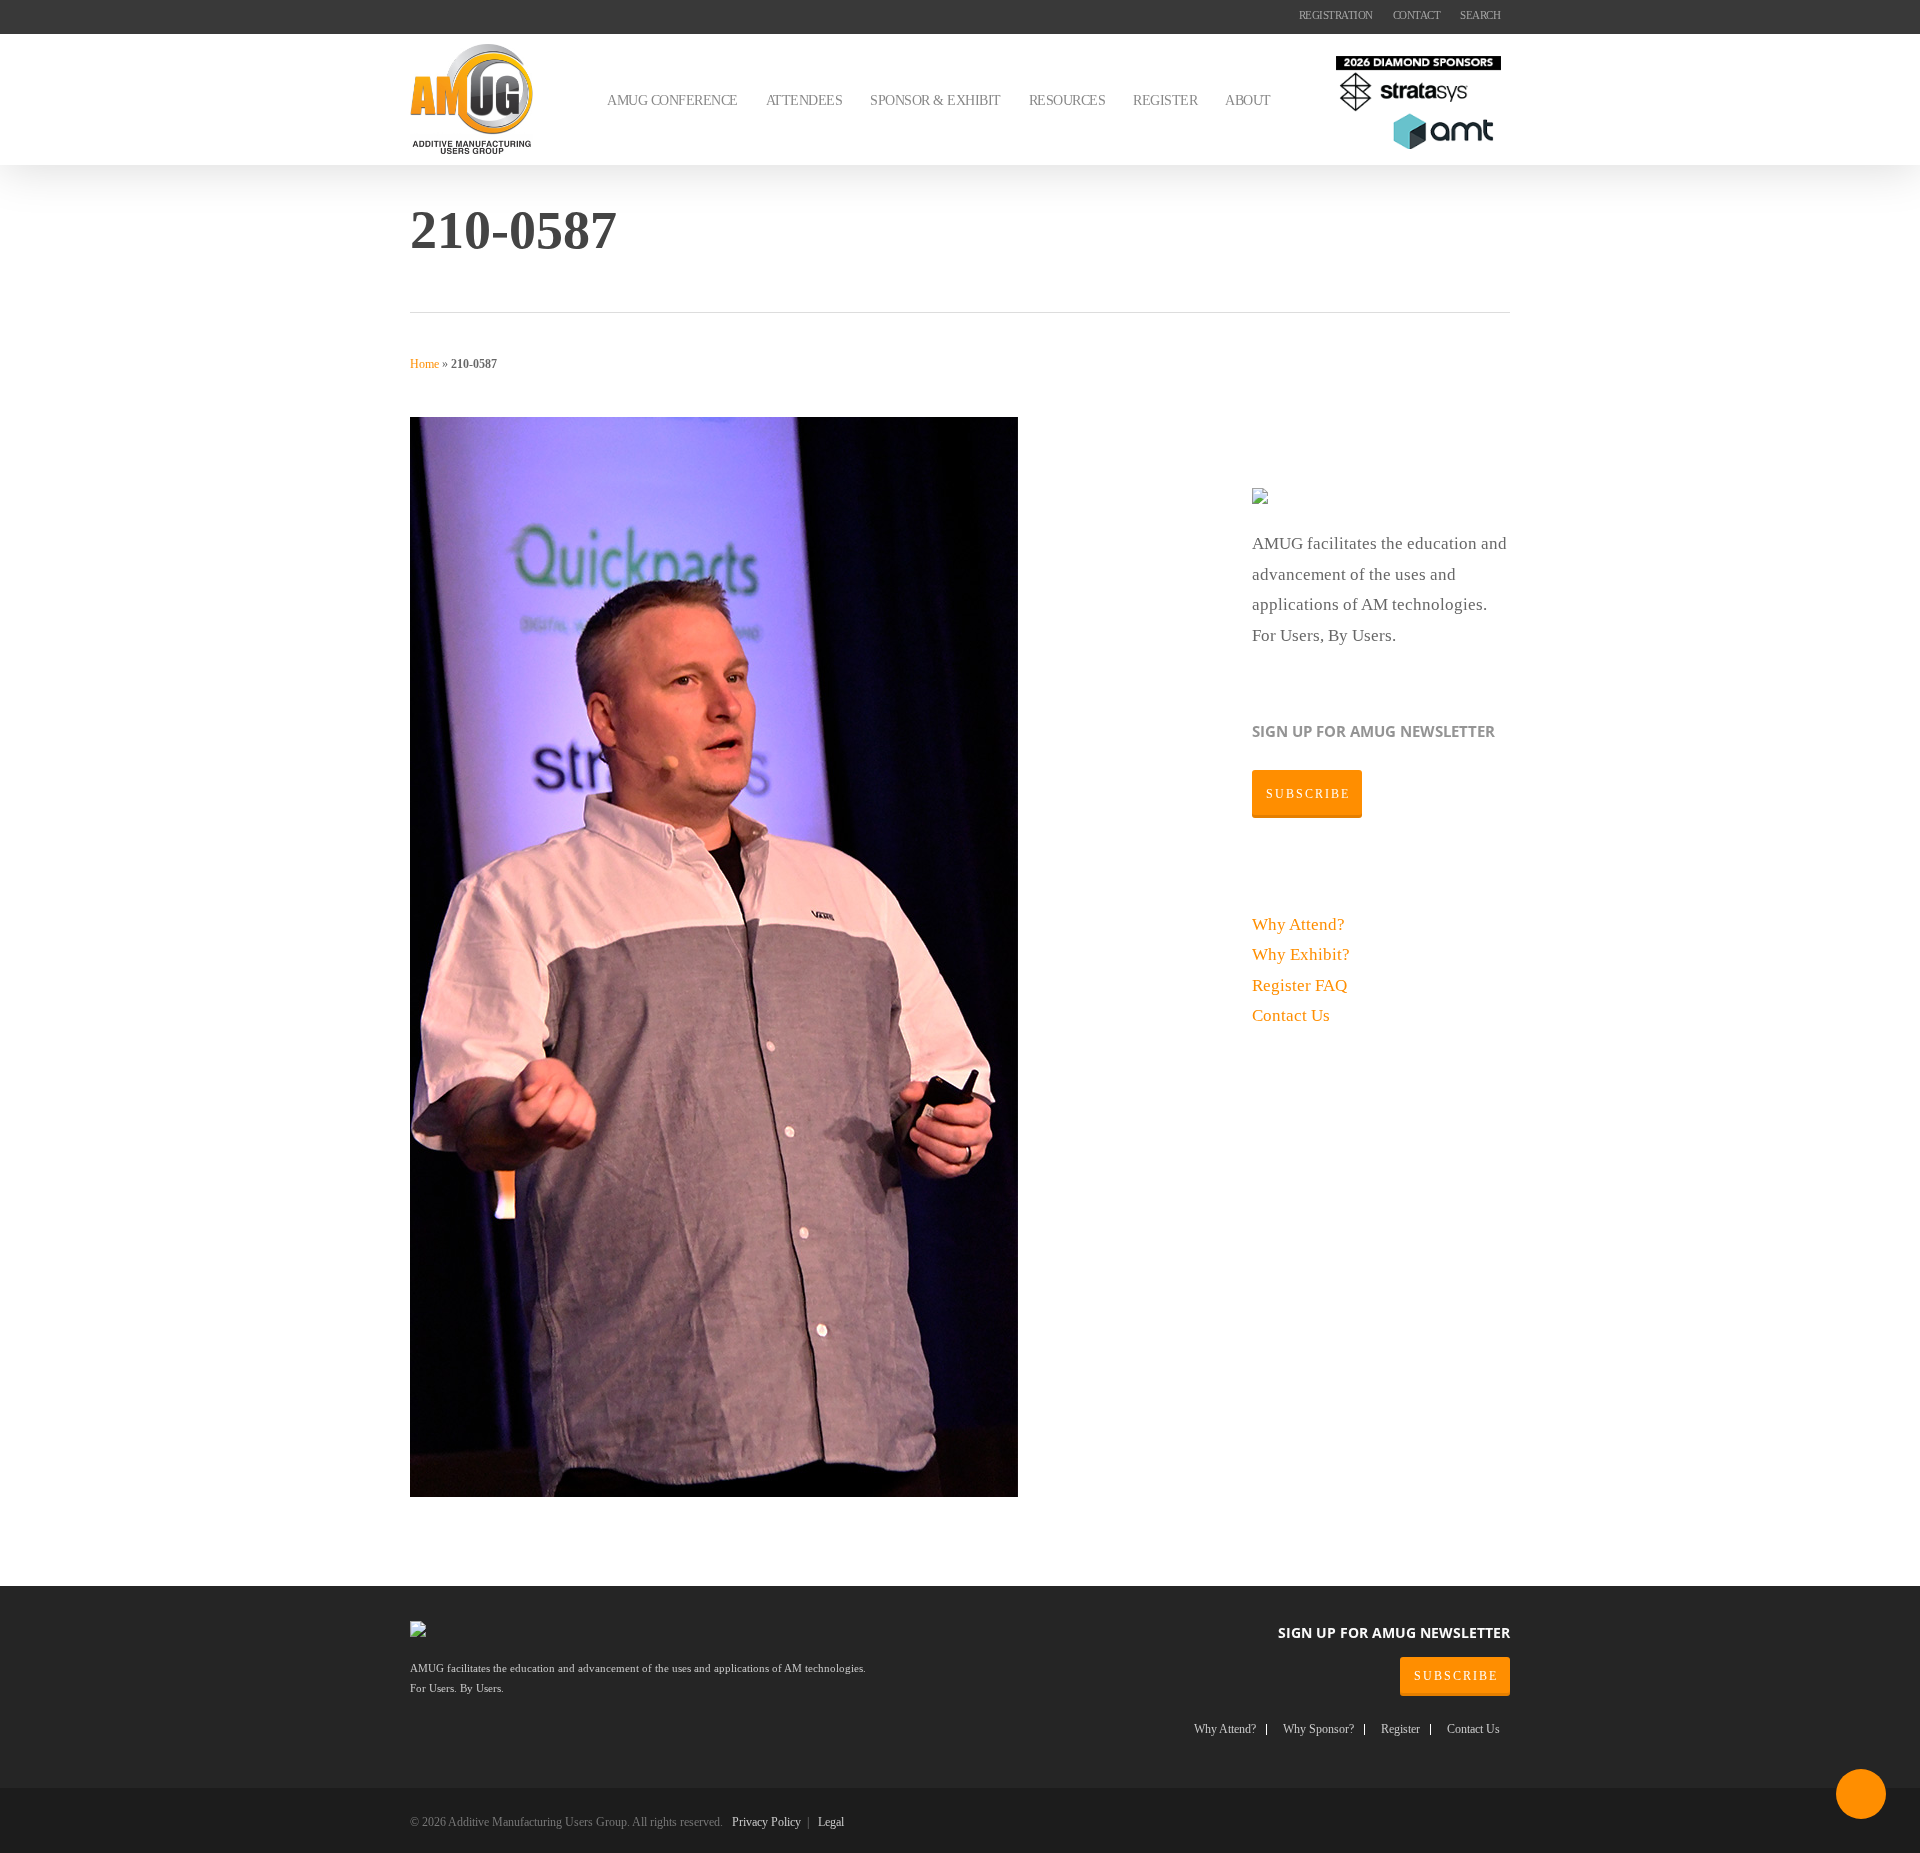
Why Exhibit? (1301, 954)
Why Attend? (1298, 924)
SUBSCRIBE (1456, 1676)
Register (1283, 985)
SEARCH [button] (1480, 15)
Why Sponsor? (1318, 1729)
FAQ (1331, 985)
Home (424, 364)
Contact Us (1291, 1015)
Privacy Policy (766, 1822)
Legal (831, 1822)
